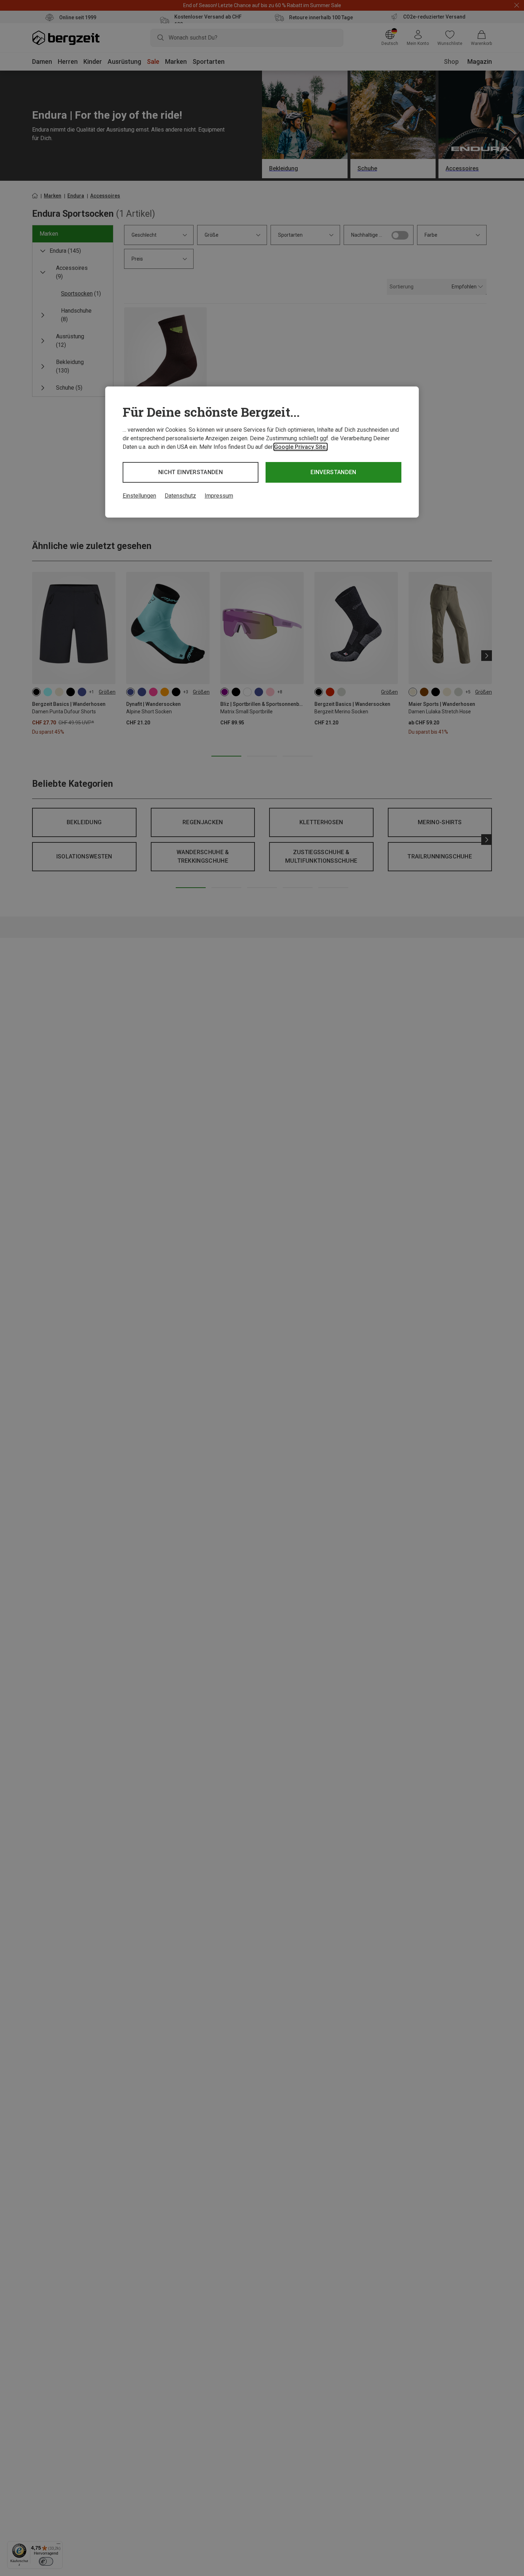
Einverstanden (333, 472)
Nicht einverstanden (191, 472)
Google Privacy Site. (300, 447)
